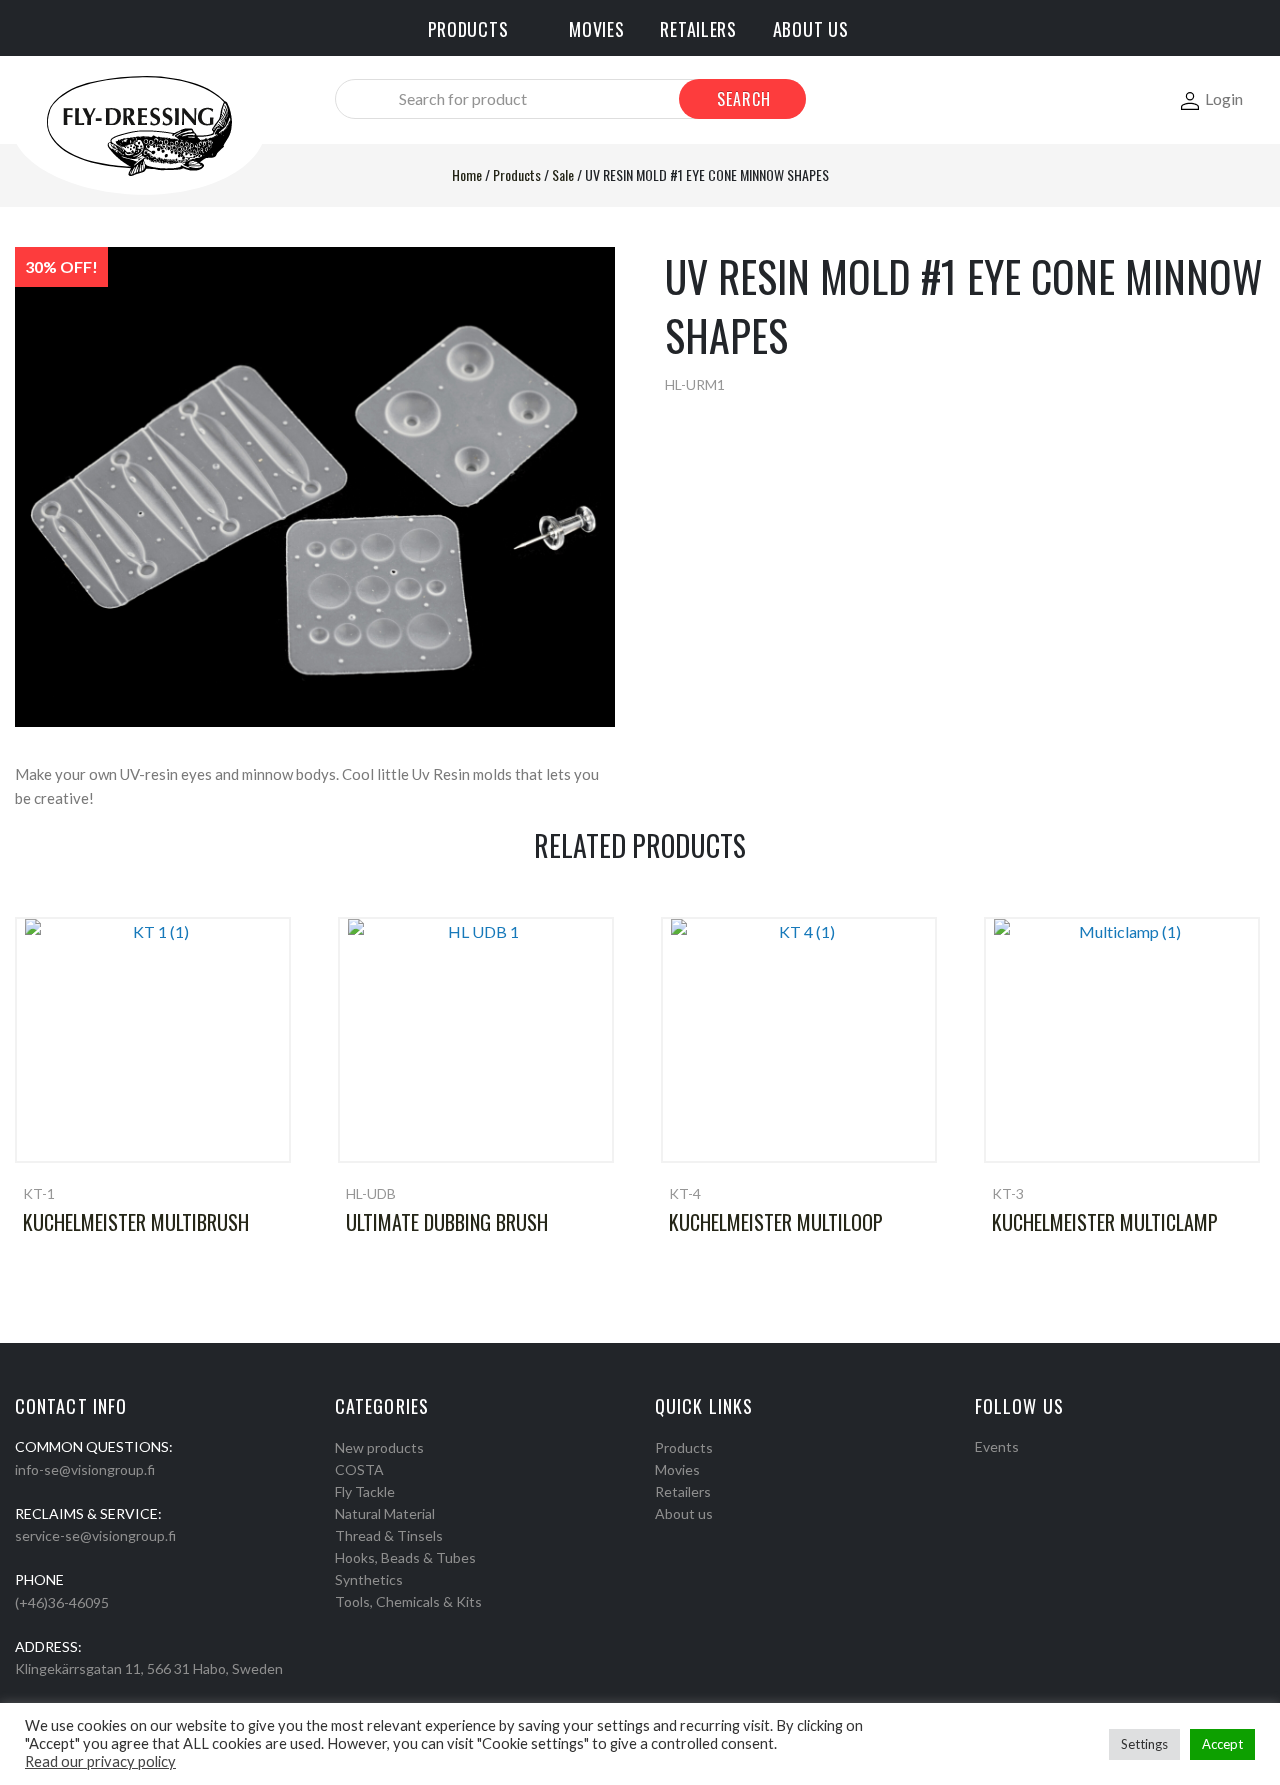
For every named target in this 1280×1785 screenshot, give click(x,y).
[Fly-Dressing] (139, 124)
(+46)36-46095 (62, 1602)
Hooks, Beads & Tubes (405, 1557)
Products (517, 174)
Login (1224, 98)
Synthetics (369, 1579)
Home (467, 174)
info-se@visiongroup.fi (85, 1469)
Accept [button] (1222, 1744)
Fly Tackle (365, 1491)
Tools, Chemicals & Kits (408, 1601)
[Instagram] (1008, 1472)
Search (744, 99)
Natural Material (385, 1513)
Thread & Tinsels (389, 1535)
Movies (677, 1469)
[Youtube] (1034, 1472)
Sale (563, 174)
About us (684, 1513)
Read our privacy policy (100, 1761)
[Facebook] (982, 1472)
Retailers (683, 1491)
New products (379, 1447)
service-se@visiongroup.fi (95, 1535)
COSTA (359, 1469)
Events (997, 1446)
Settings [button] (1144, 1744)
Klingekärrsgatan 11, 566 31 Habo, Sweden (149, 1668)
